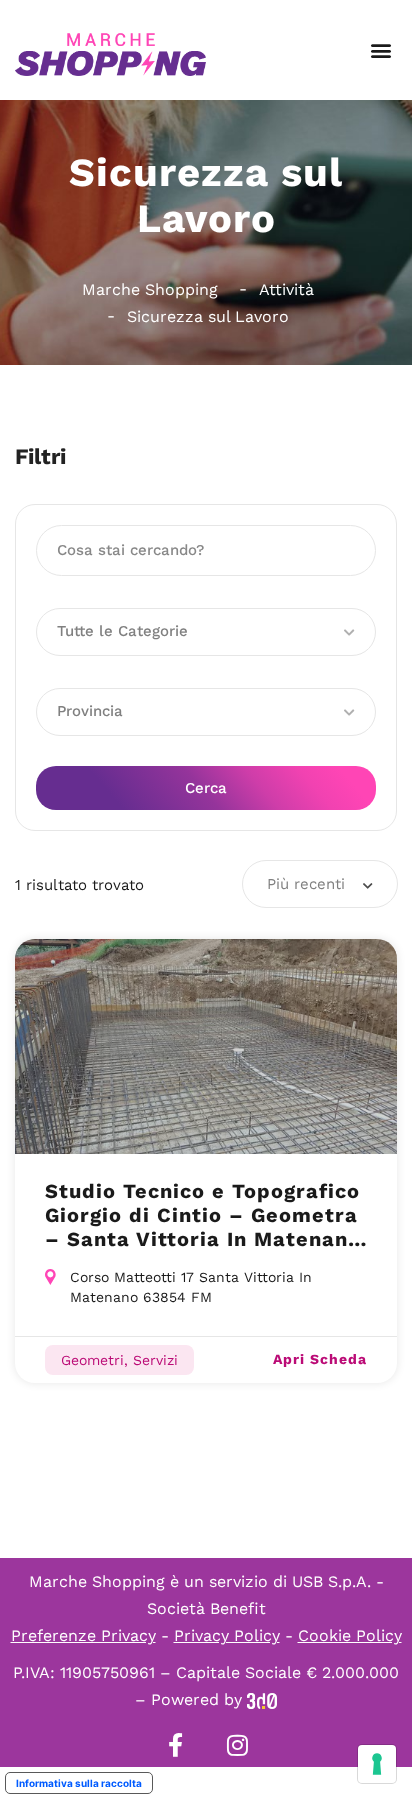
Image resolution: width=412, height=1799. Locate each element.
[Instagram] (237, 1745)
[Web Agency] (262, 1699)
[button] (380, 50)
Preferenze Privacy (83, 1635)
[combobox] (320, 884)
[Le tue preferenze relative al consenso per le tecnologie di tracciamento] (377, 1764)
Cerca (206, 788)
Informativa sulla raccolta (79, 1783)
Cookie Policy (350, 1635)
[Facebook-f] (175, 1745)
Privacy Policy (227, 1635)
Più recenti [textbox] (306, 884)
